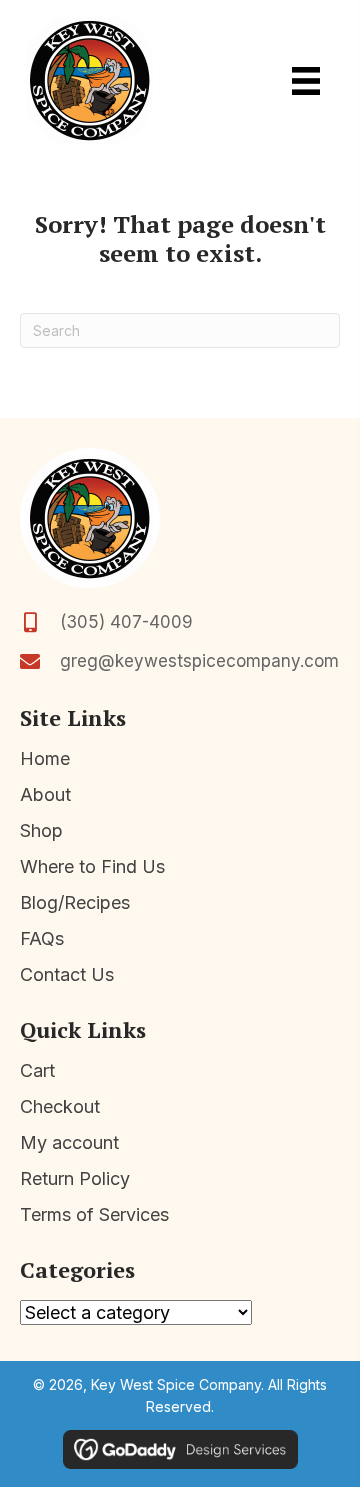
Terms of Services (94, 1214)
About (45, 794)
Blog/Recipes (75, 902)
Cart (37, 1070)
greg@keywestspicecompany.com (199, 661)
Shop (41, 830)
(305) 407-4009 (126, 622)
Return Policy (75, 1178)
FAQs (42, 938)
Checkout (60, 1106)
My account (69, 1142)
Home (45, 758)
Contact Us (67, 974)
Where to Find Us (92, 866)
